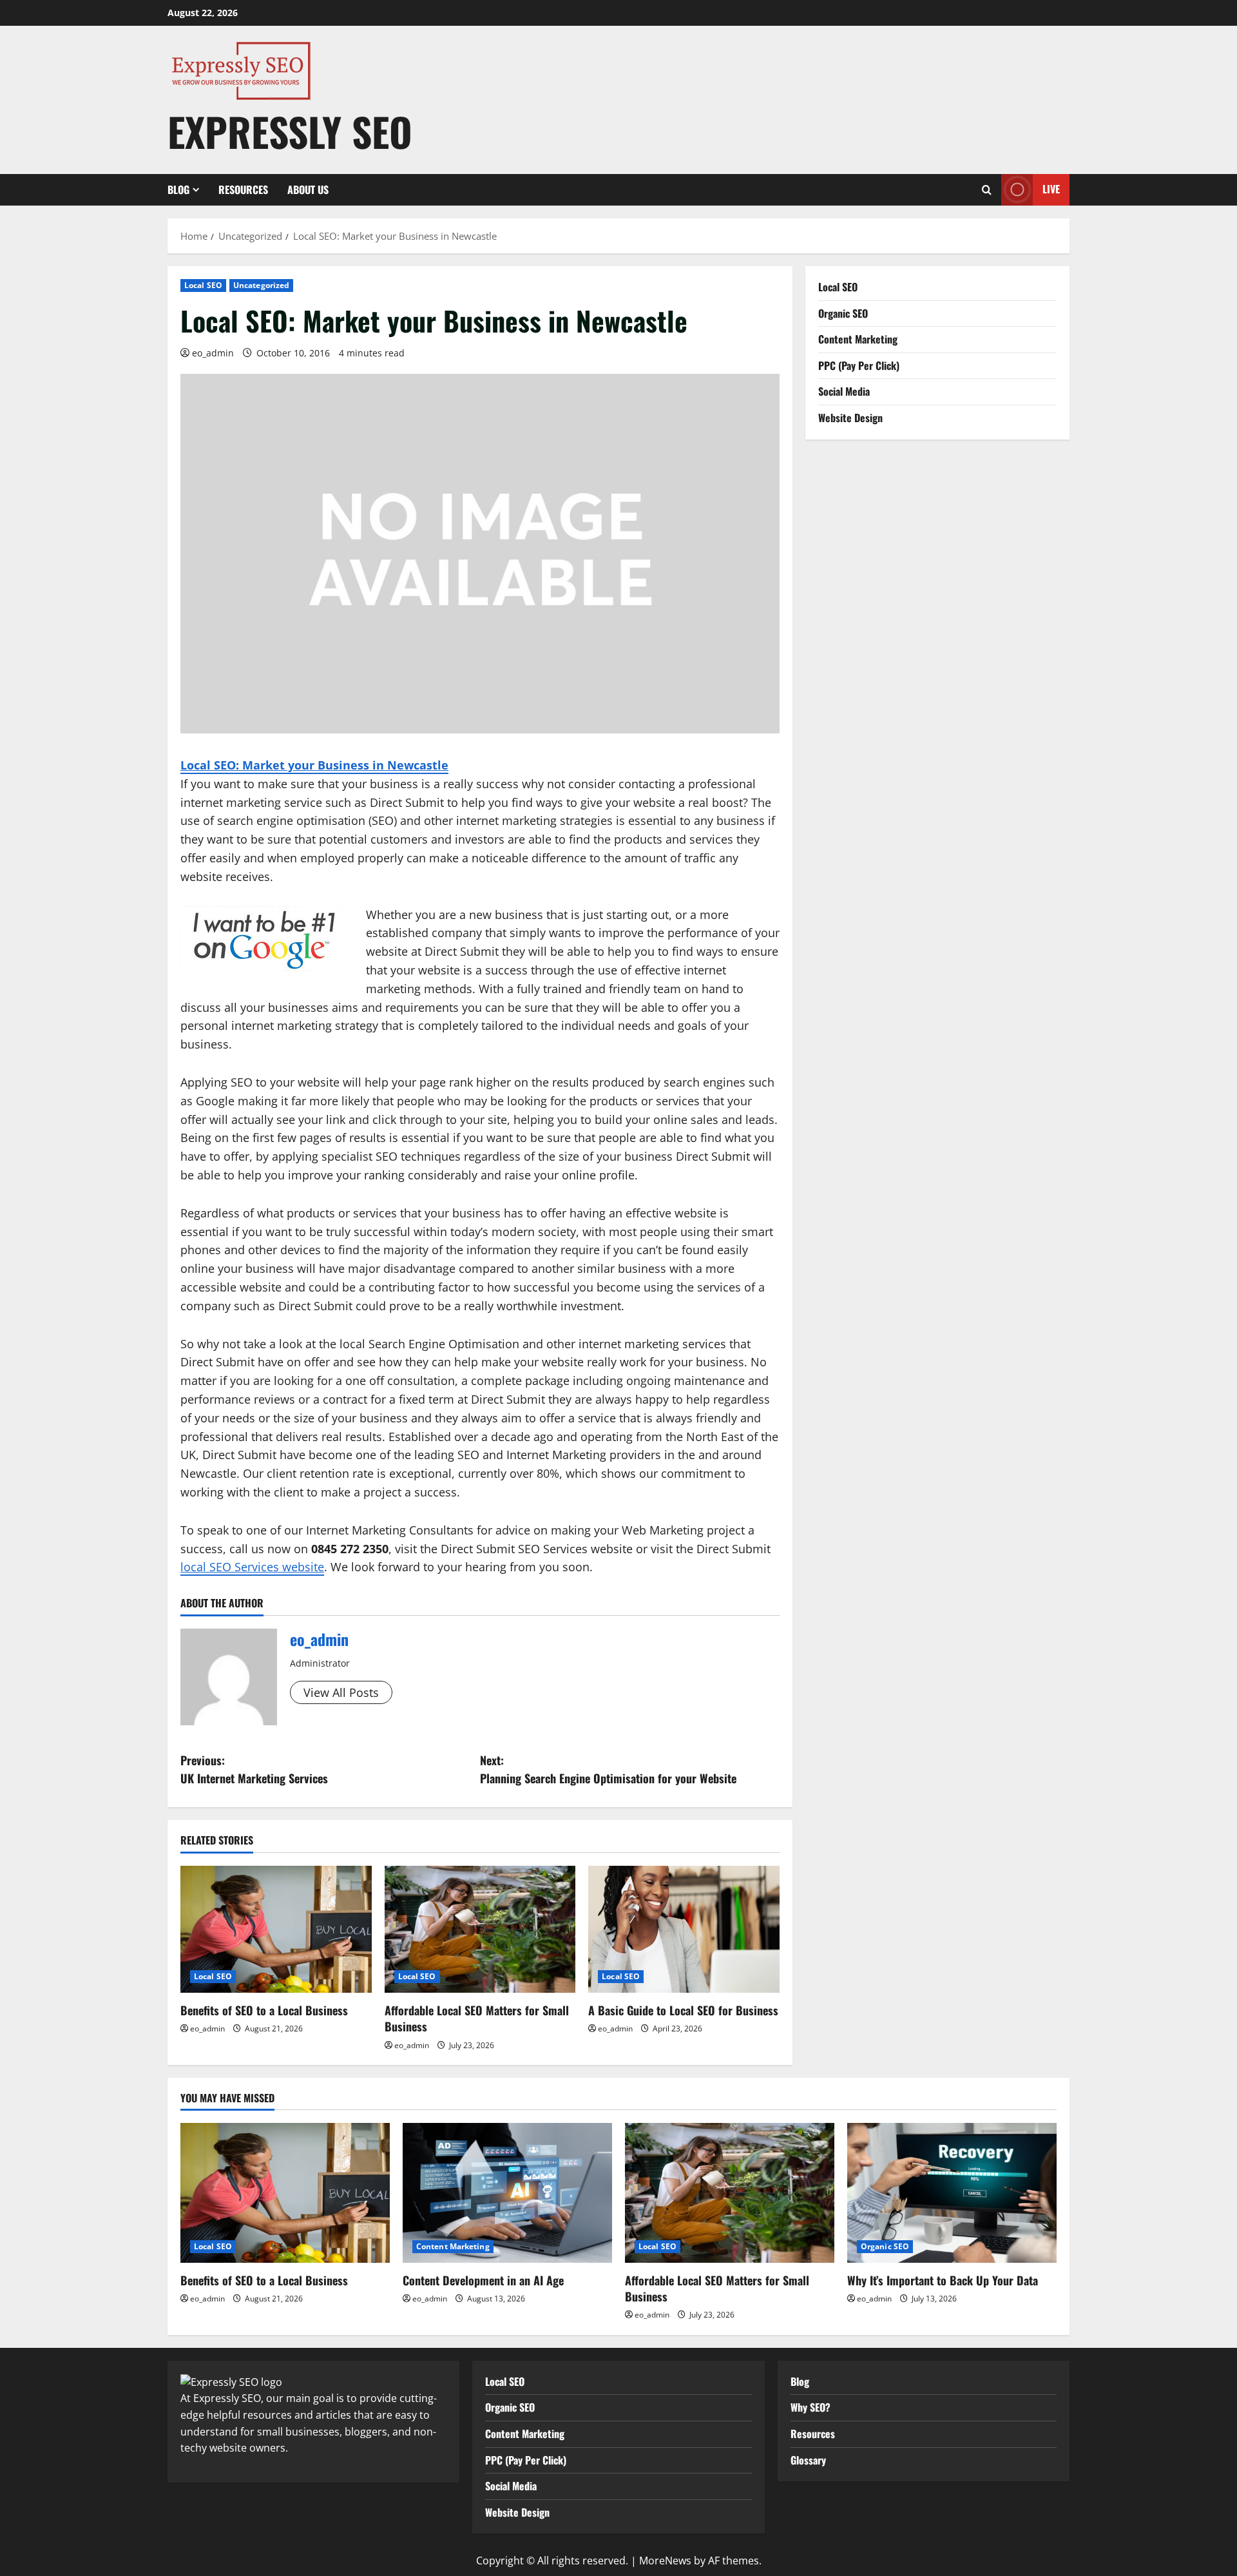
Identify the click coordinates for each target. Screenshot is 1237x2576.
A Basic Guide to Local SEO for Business (683, 2010)
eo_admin (213, 353)
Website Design (850, 417)
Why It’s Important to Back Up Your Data (943, 2280)
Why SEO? (810, 2407)
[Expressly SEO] (231, 2381)
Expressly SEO (290, 131)
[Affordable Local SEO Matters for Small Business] (480, 1930)
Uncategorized (261, 285)
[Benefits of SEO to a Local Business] (276, 1930)
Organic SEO (843, 313)
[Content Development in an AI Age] (507, 2193)
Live (1051, 189)
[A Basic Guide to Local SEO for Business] (684, 1930)
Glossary (808, 2460)
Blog (178, 189)
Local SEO (203, 285)
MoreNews (665, 2561)
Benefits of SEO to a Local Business (264, 2010)
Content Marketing (858, 339)
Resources (243, 189)
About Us (308, 189)
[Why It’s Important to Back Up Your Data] (952, 2193)
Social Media (844, 391)
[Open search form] (987, 190)
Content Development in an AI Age (483, 2280)
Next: (608, 1769)
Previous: (254, 1769)
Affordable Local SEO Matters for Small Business (477, 2018)
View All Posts (341, 1692)
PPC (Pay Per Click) (859, 365)
